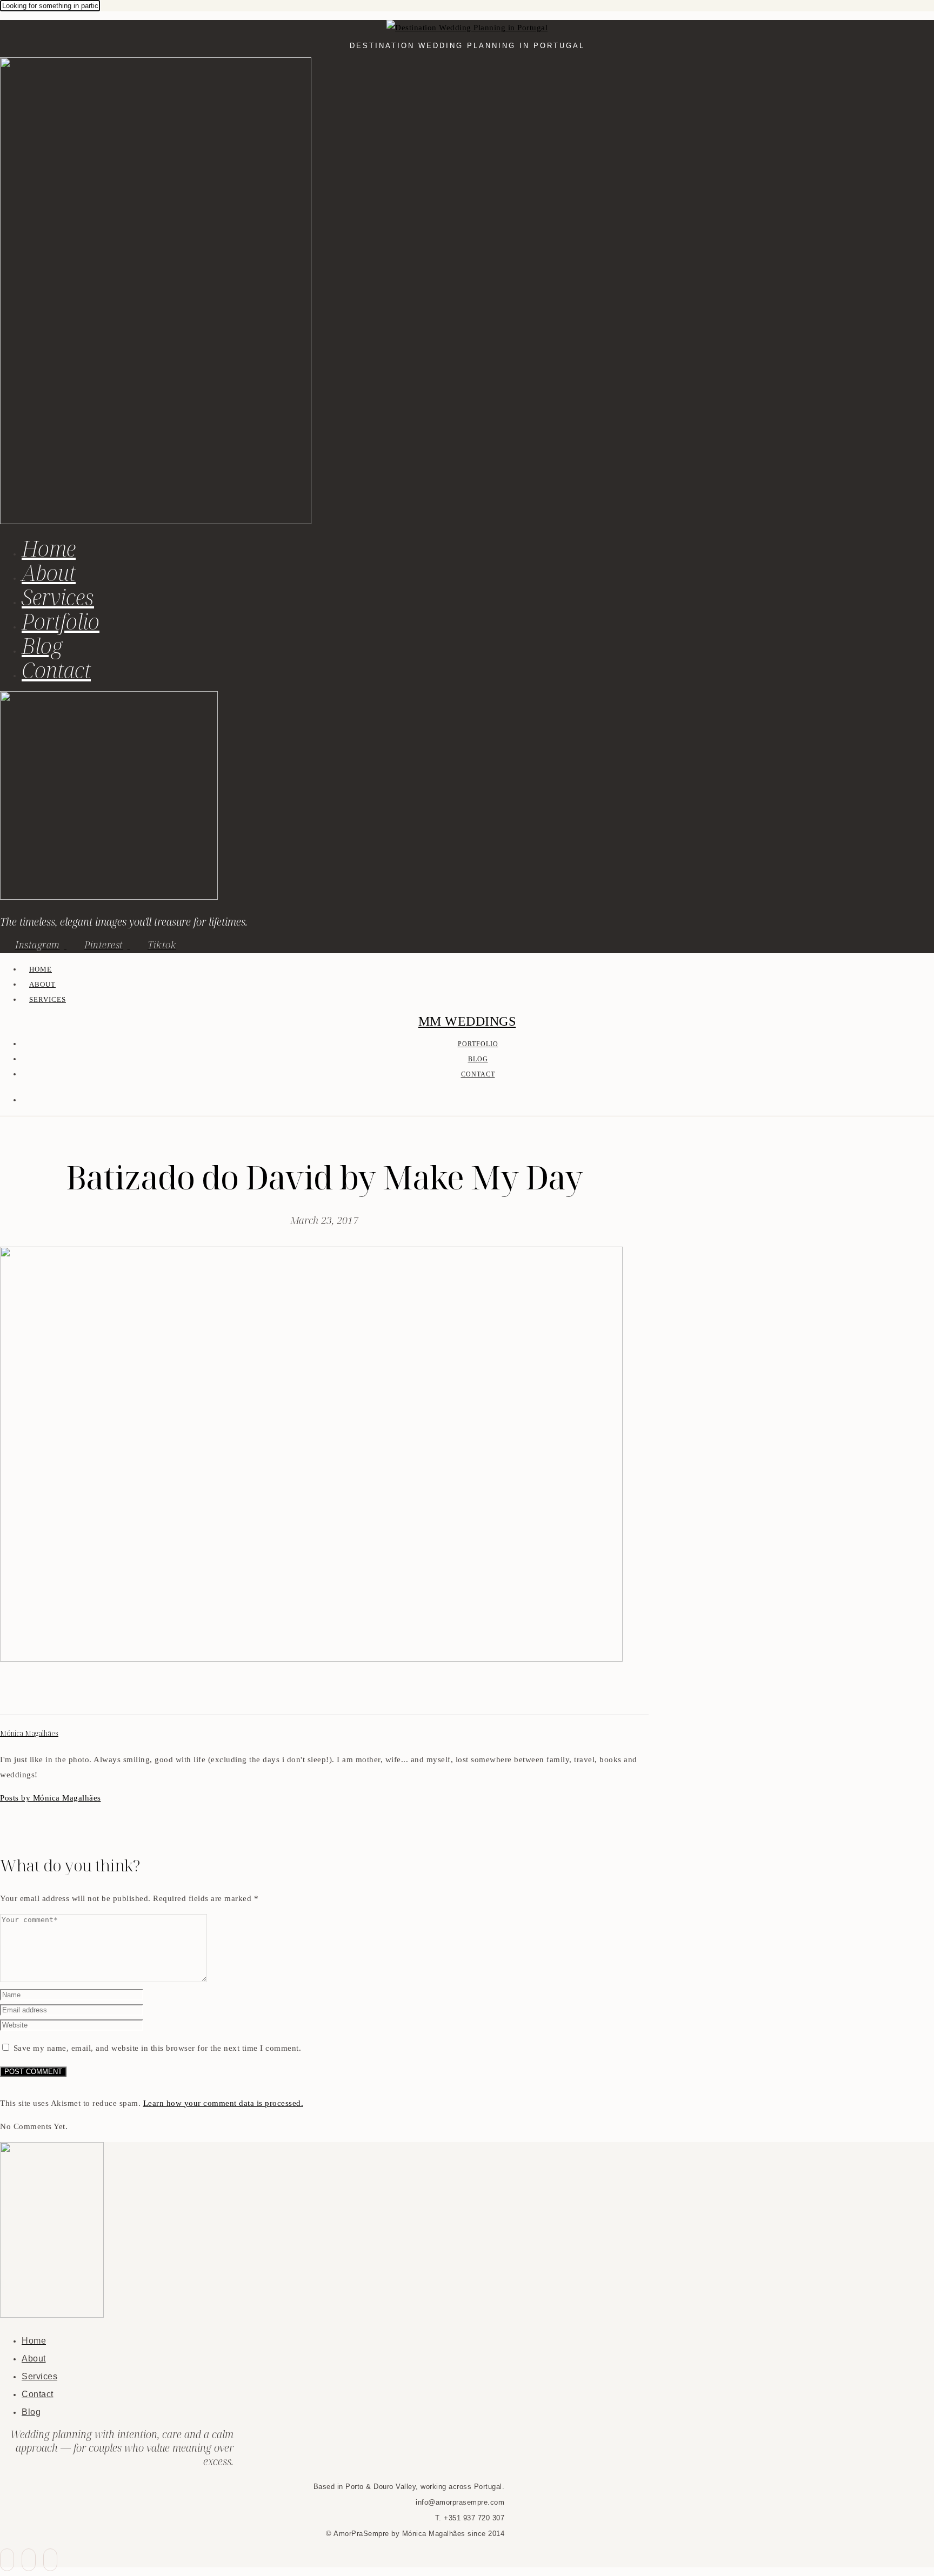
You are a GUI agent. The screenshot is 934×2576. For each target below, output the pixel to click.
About (49, 573)
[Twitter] (19, 1695)
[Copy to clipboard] (45, 1695)
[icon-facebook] (7, 2560)
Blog (42, 645)
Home (49, 548)
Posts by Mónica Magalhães (51, 1798)
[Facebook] (6, 1695)
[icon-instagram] (50, 2560)
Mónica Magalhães (29, 1733)
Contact (56, 670)
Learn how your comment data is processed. (224, 2103)
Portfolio (61, 621)
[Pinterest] (32, 1695)
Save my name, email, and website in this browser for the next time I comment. (158, 2048)
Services (58, 597)
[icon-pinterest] (29, 2560)
